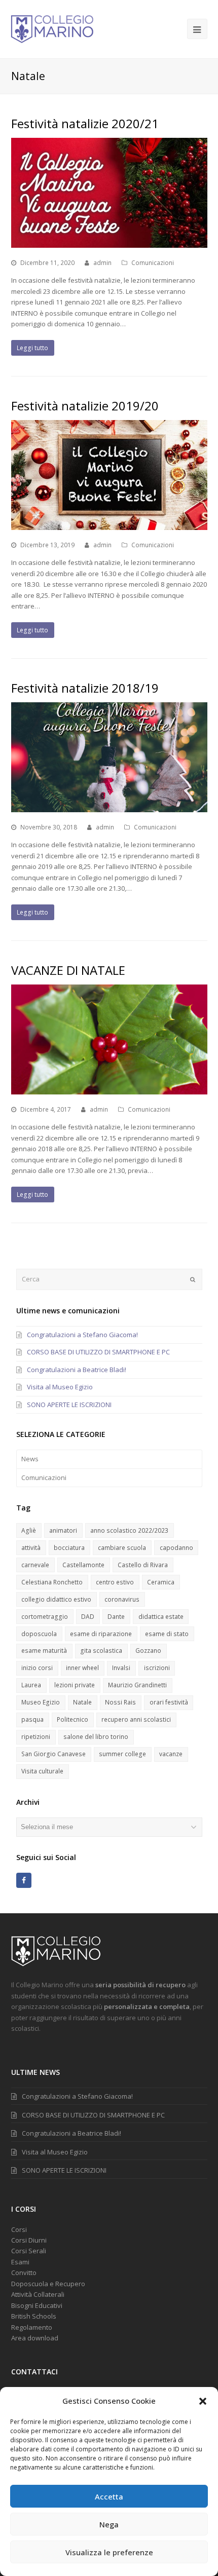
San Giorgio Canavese (53, 1754)
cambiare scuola (122, 1548)
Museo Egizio (41, 1702)
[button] (203, 2401)
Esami (20, 2262)
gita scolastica (101, 1651)
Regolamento (32, 2327)
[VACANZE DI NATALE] (109, 1039)
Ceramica (161, 1582)
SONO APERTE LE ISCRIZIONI (69, 1405)
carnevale (35, 1565)
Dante (116, 1617)
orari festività (169, 1702)
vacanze (171, 1754)
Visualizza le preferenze (109, 2552)
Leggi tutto (32, 348)
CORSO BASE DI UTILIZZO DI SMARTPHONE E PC (98, 1352)
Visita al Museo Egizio (60, 1387)
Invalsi (121, 1668)
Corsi (19, 2229)
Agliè (29, 1530)
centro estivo (115, 1582)
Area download (35, 2338)
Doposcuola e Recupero (48, 2284)
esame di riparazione (101, 1634)
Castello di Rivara (143, 1565)
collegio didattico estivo (56, 1599)
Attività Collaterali (38, 2294)
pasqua (32, 1719)
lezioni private (75, 1685)
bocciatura (69, 1548)
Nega (109, 2524)
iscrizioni (157, 1668)
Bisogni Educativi (37, 2305)
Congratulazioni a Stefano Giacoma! (82, 1335)
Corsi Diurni (29, 2240)
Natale (82, 1702)
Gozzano (148, 1651)
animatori (63, 1530)
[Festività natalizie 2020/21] (109, 193)
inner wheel (82, 1668)
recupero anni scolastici (136, 1719)
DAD (88, 1617)
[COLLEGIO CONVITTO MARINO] (52, 28)
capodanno (176, 1548)
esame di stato (167, 1634)
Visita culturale (42, 1771)
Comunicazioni (153, 263)
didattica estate (161, 1617)
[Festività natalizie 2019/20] (109, 475)
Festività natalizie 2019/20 (85, 406)
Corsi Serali (29, 2251)
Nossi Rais (120, 1702)
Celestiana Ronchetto (52, 1582)
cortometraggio (45, 1617)
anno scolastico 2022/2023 (129, 1530)
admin (102, 263)
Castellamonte (83, 1565)
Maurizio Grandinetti (137, 1685)
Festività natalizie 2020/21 (85, 123)
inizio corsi (37, 1668)
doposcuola (39, 1634)
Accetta (109, 2496)
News (30, 1459)
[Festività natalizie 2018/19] (109, 757)
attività (31, 1548)
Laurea (31, 1685)
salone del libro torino (96, 1737)
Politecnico (72, 1719)
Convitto (24, 2272)
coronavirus (122, 1599)
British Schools (34, 2316)
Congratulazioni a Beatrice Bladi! (77, 1370)
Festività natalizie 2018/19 (85, 688)
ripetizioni (36, 1737)
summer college (122, 1754)
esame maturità (44, 1651)
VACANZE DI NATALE (68, 970)
